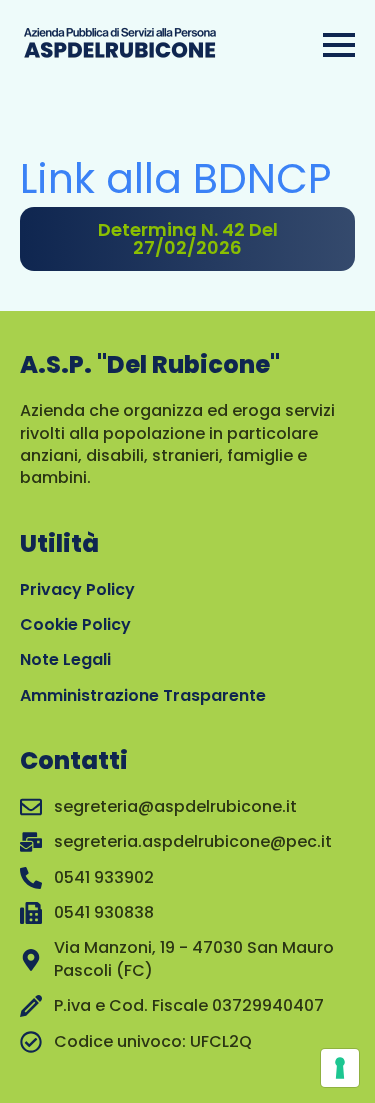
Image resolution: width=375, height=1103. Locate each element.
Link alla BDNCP (175, 178)
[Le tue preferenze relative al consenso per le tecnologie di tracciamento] (340, 1068)
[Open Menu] (339, 45)
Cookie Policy (75, 624)
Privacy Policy (77, 589)
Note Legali (65, 659)
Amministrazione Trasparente (143, 695)
